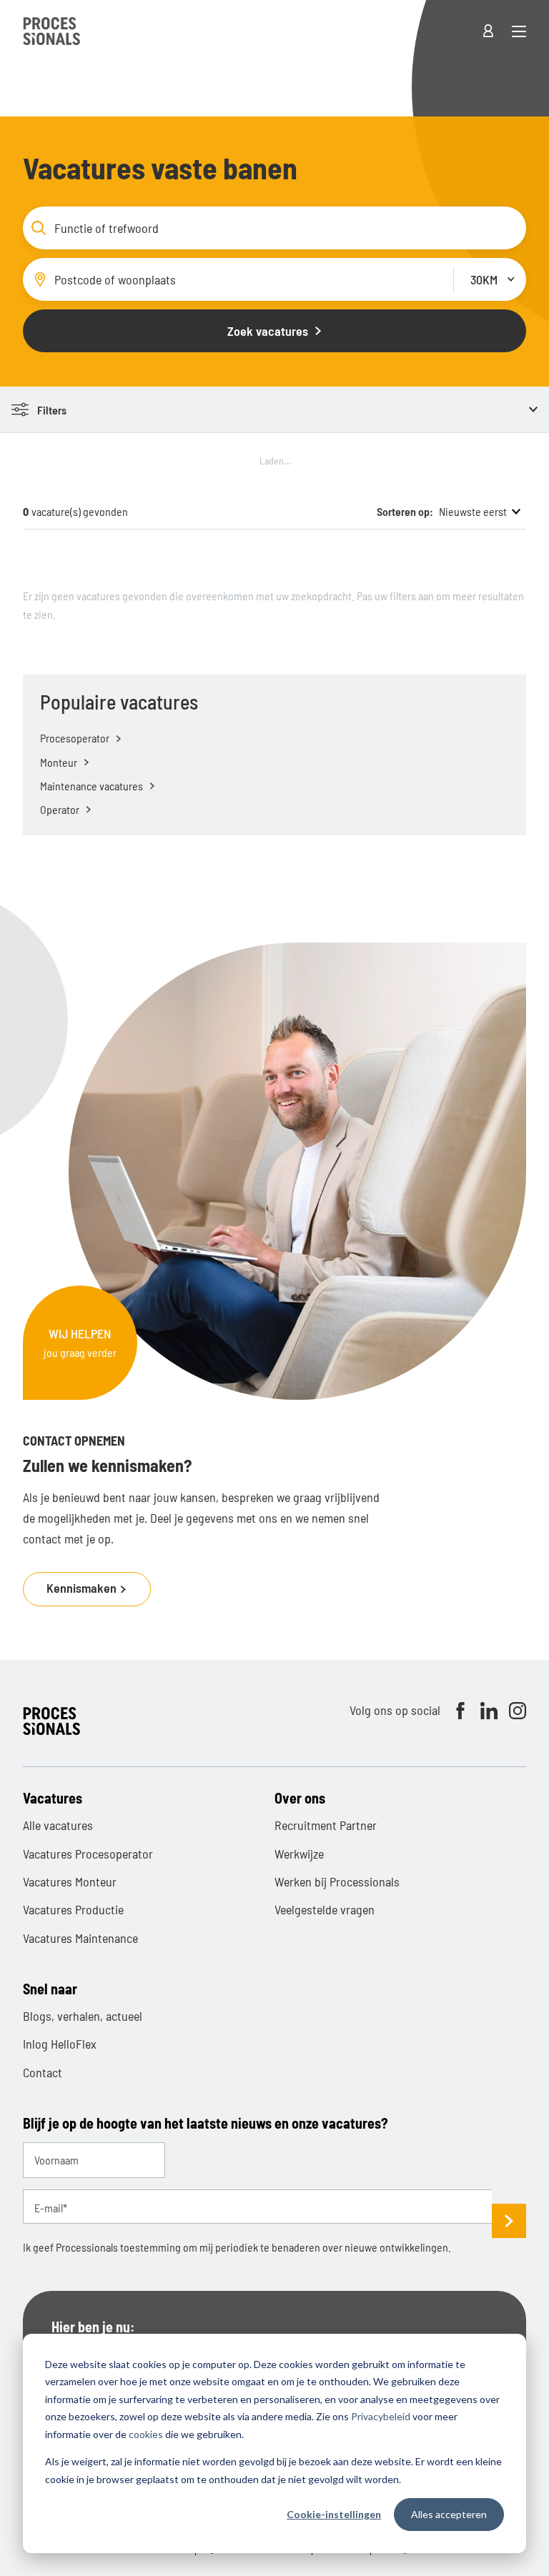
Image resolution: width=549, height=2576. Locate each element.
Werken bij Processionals (337, 1881)
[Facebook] (460, 1711)
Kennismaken (83, 1588)
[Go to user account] (497, 31)
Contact (43, 2072)
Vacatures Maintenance (80, 1938)
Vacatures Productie (73, 1909)
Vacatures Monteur (70, 1881)
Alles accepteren (449, 2514)
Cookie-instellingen (334, 2514)
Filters (52, 410)
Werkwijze (299, 1854)
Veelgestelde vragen (325, 1909)
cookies (146, 2434)
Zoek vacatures (268, 331)
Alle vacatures (58, 1825)
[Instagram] (518, 1711)
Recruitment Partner (326, 1825)
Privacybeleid (381, 2416)
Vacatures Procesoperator (88, 1854)
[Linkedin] (489, 1711)
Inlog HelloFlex (60, 2044)
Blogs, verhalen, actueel (83, 2016)
